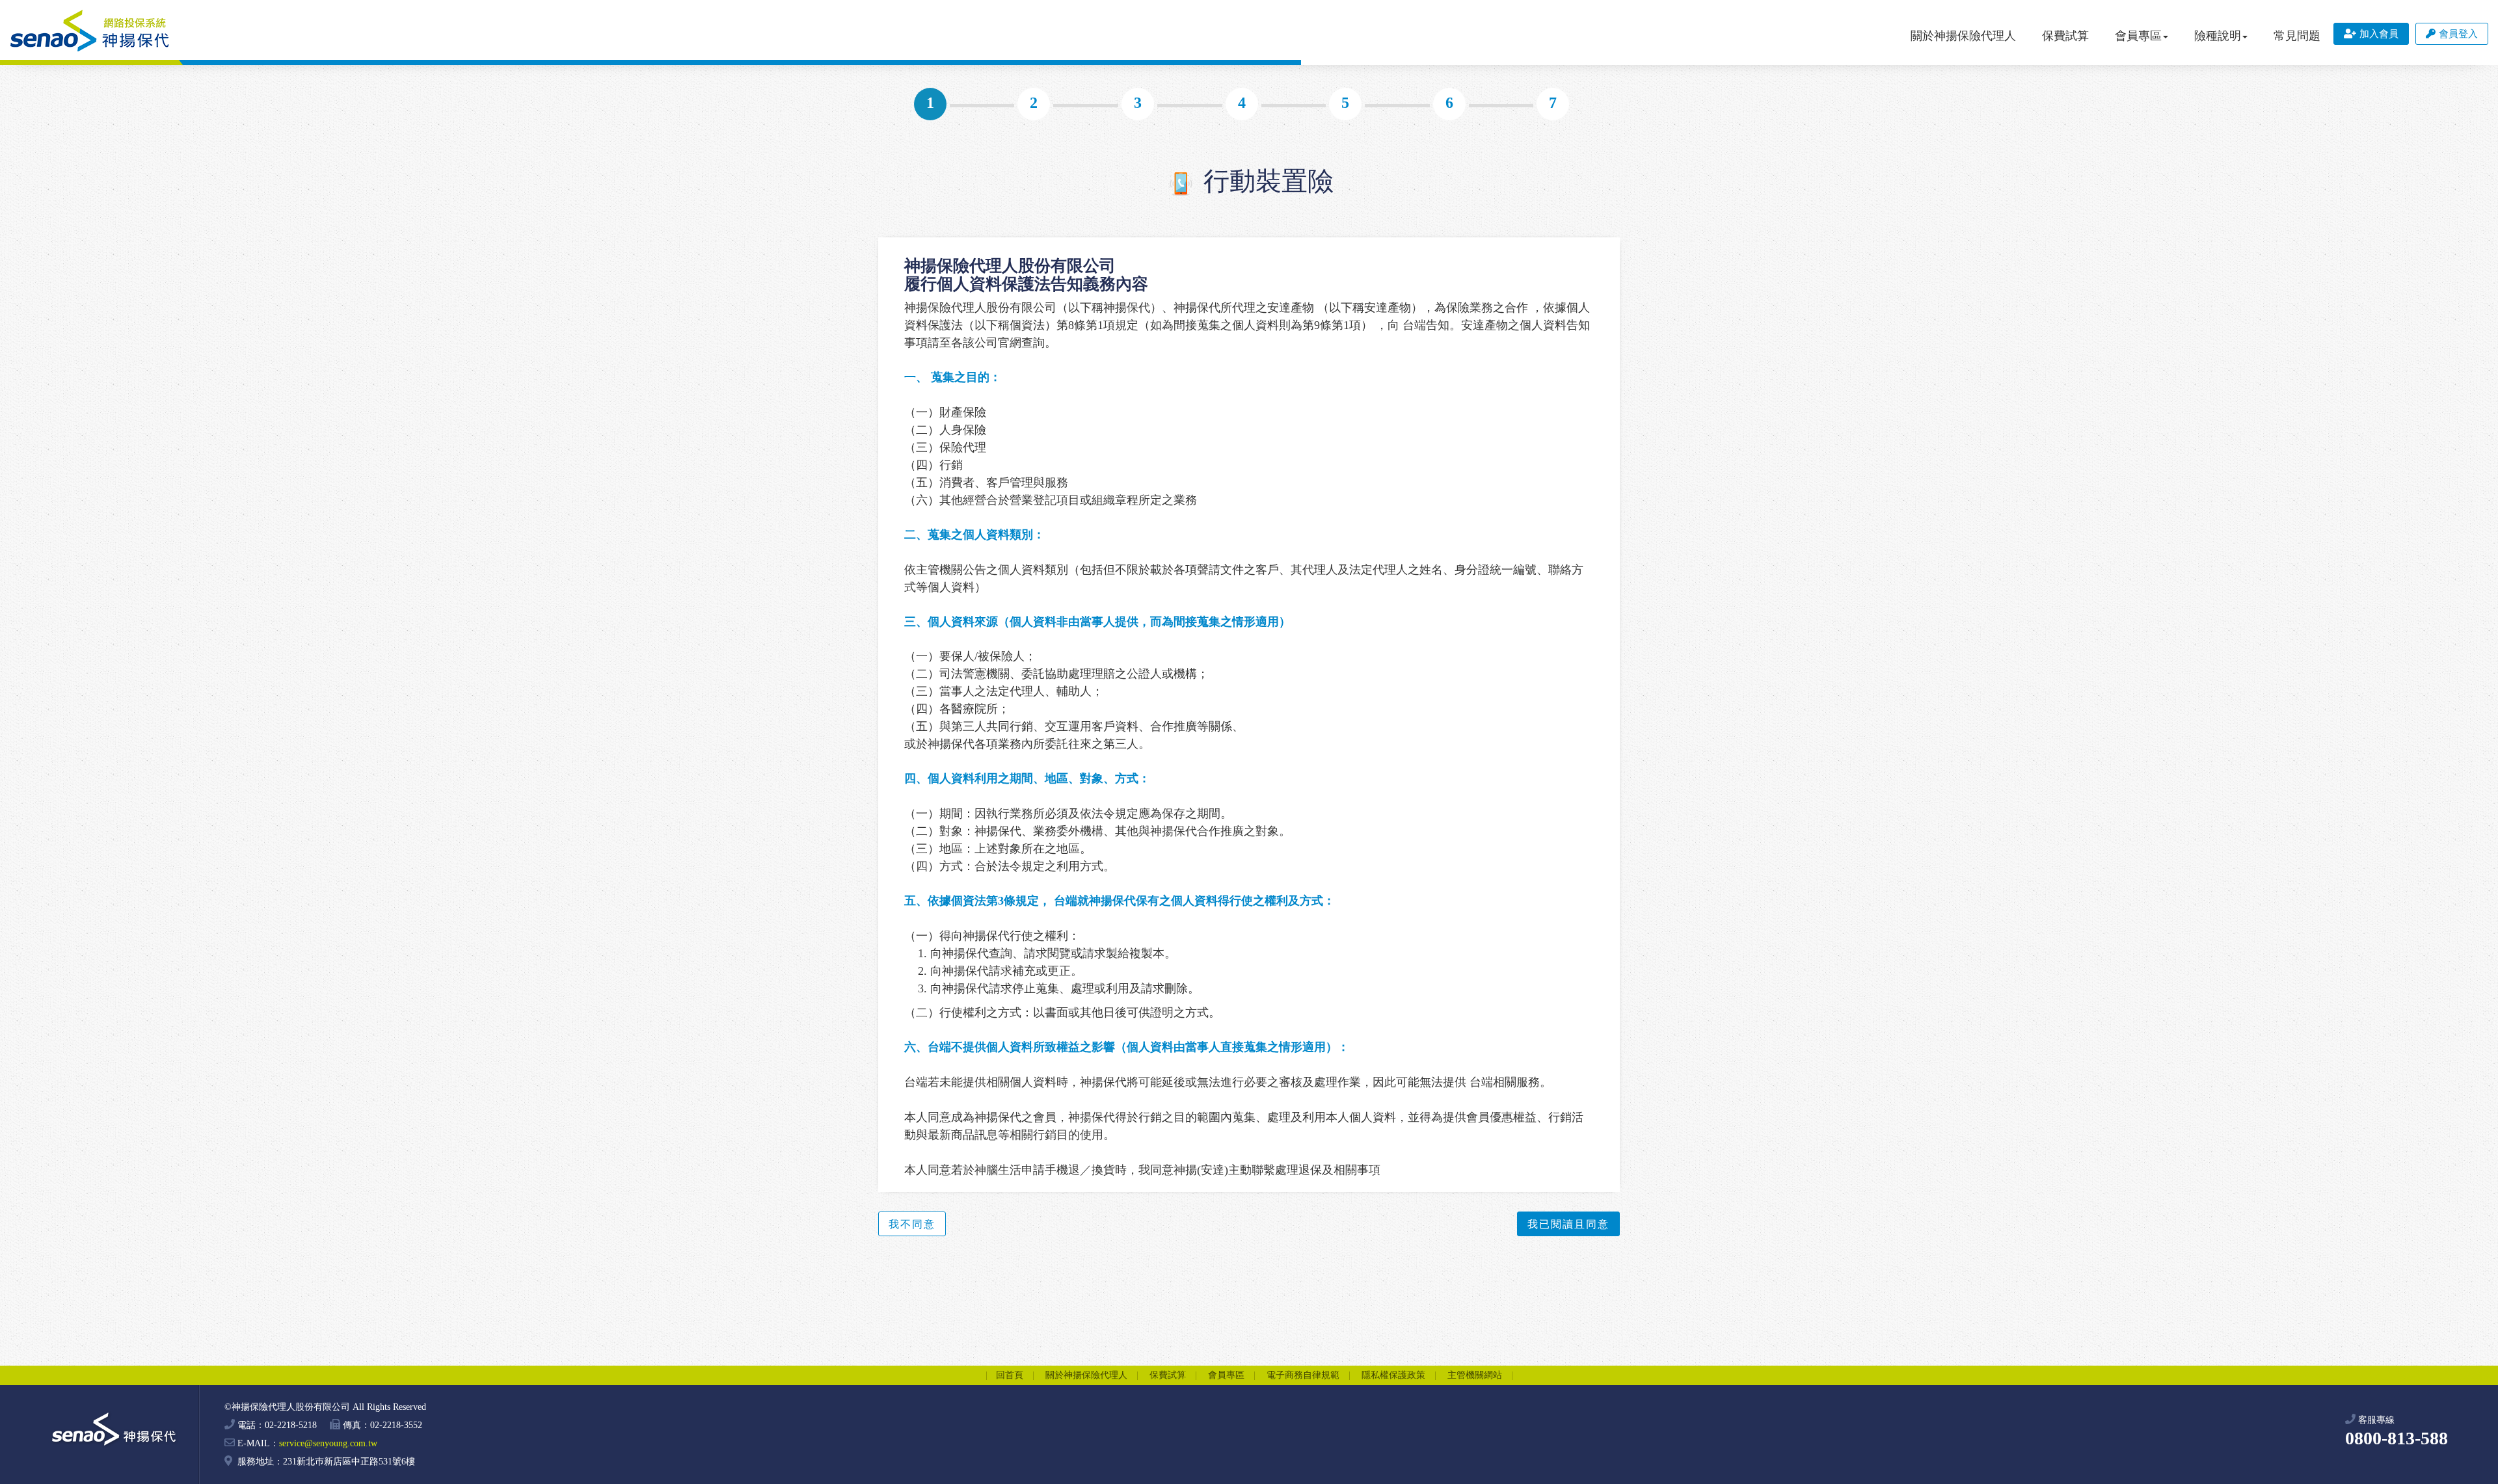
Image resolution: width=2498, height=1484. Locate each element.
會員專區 (1226, 1375)
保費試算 (2065, 36)
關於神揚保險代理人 (1963, 36)
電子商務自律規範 (1303, 1375)
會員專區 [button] (2138, 36)
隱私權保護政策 (1393, 1375)
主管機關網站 (1475, 1375)
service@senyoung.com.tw (328, 1443)
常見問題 (2297, 36)
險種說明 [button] (2218, 36)
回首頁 (1010, 1375)
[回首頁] (90, 31)
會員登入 (2458, 34)
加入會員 (2379, 34)
